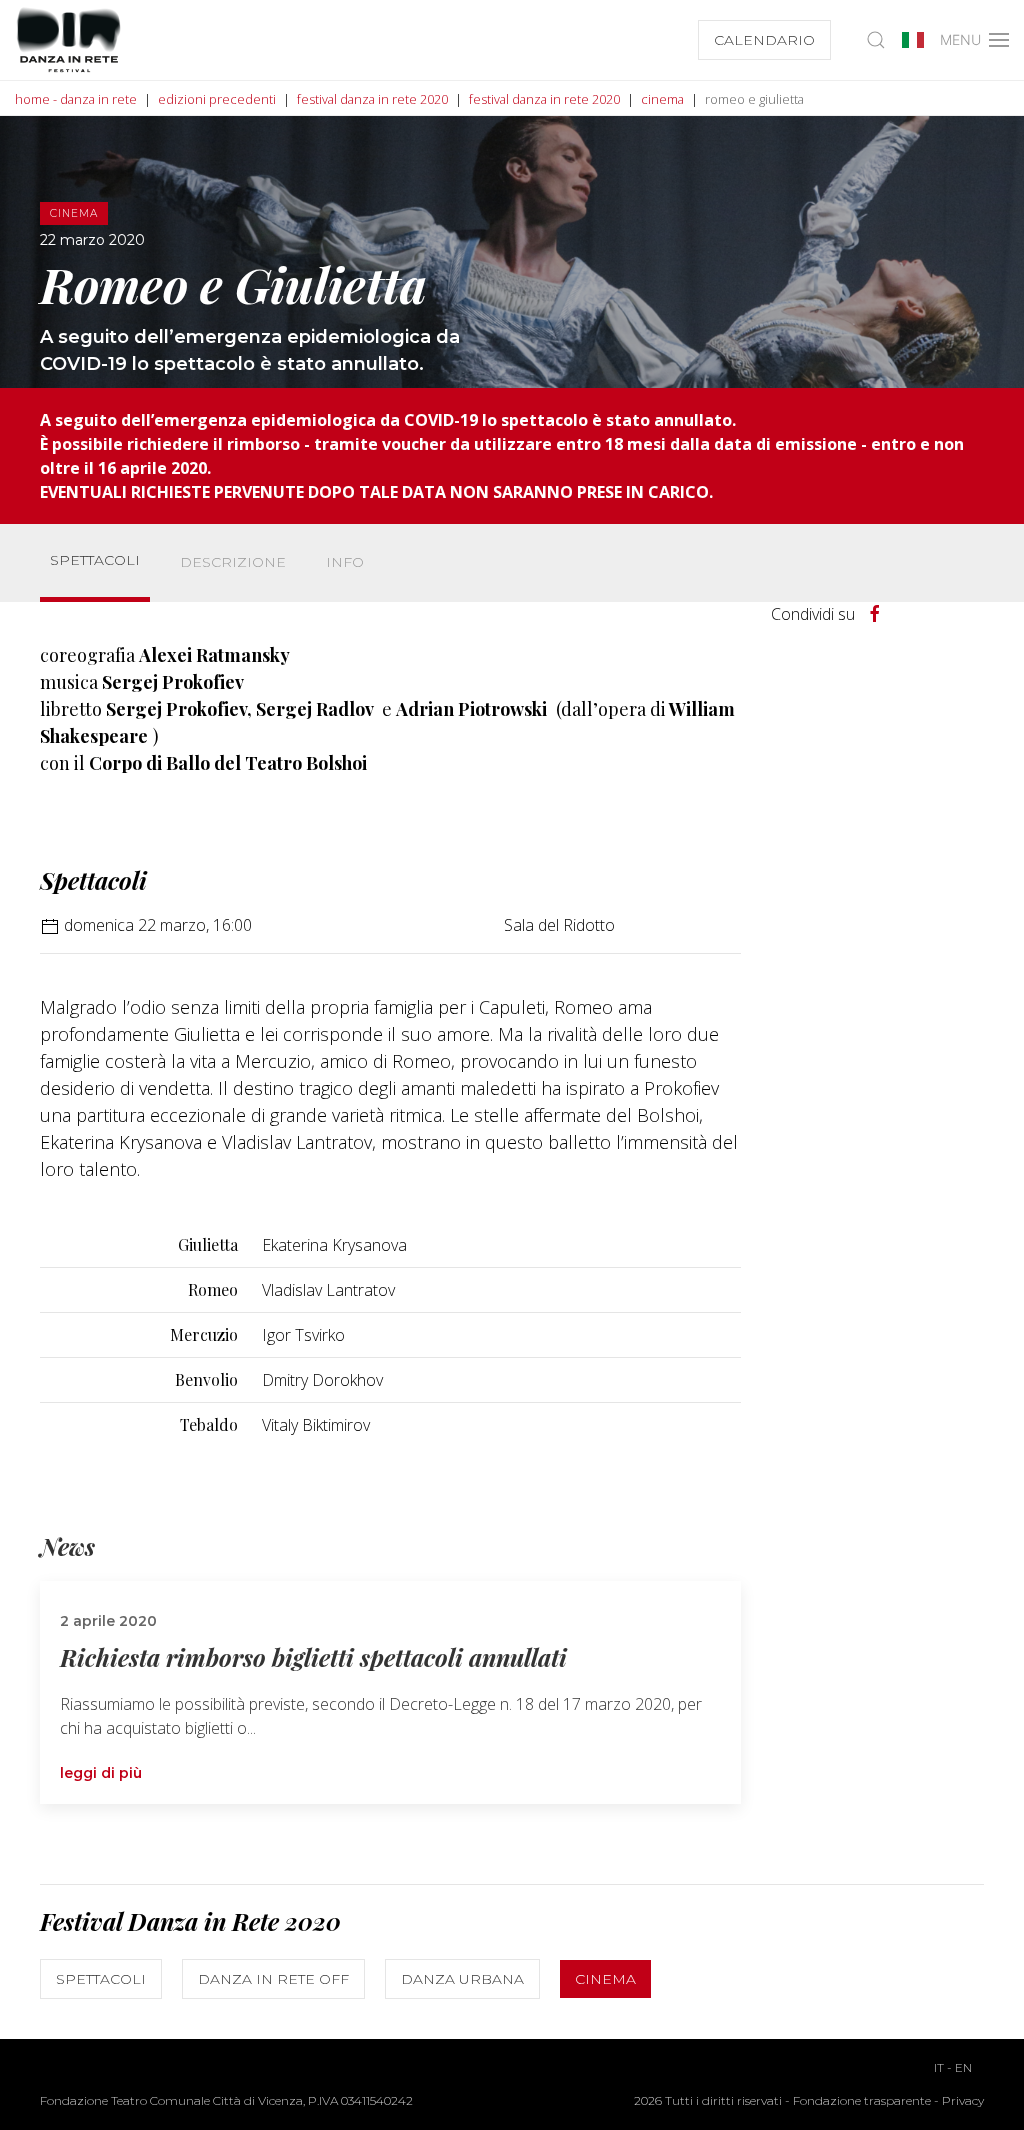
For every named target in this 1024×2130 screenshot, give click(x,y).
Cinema (605, 1979)
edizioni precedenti (217, 99)
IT (939, 2067)
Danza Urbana (462, 1979)
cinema (662, 99)
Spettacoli (95, 560)
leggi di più (101, 1773)
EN (963, 2067)
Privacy (963, 2100)
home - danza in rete (76, 99)
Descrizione (233, 562)
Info (345, 562)
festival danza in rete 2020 (372, 99)
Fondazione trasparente (862, 2100)
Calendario (764, 40)
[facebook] (875, 614)
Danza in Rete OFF (273, 1979)
